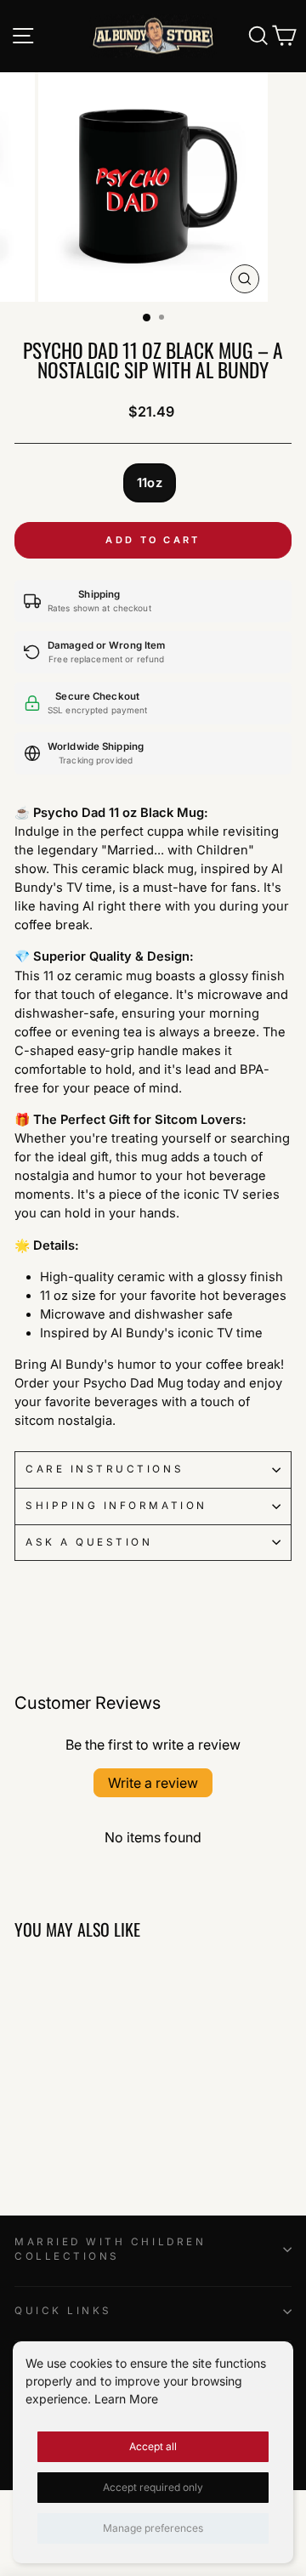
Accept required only (153, 2487)
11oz (150, 483)
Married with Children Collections (110, 2250)
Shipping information (116, 1506)
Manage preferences (153, 2528)
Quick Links (63, 2311)
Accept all (153, 2446)
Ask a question (89, 1542)
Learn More (126, 2399)
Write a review (153, 1783)
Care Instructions (105, 1469)
